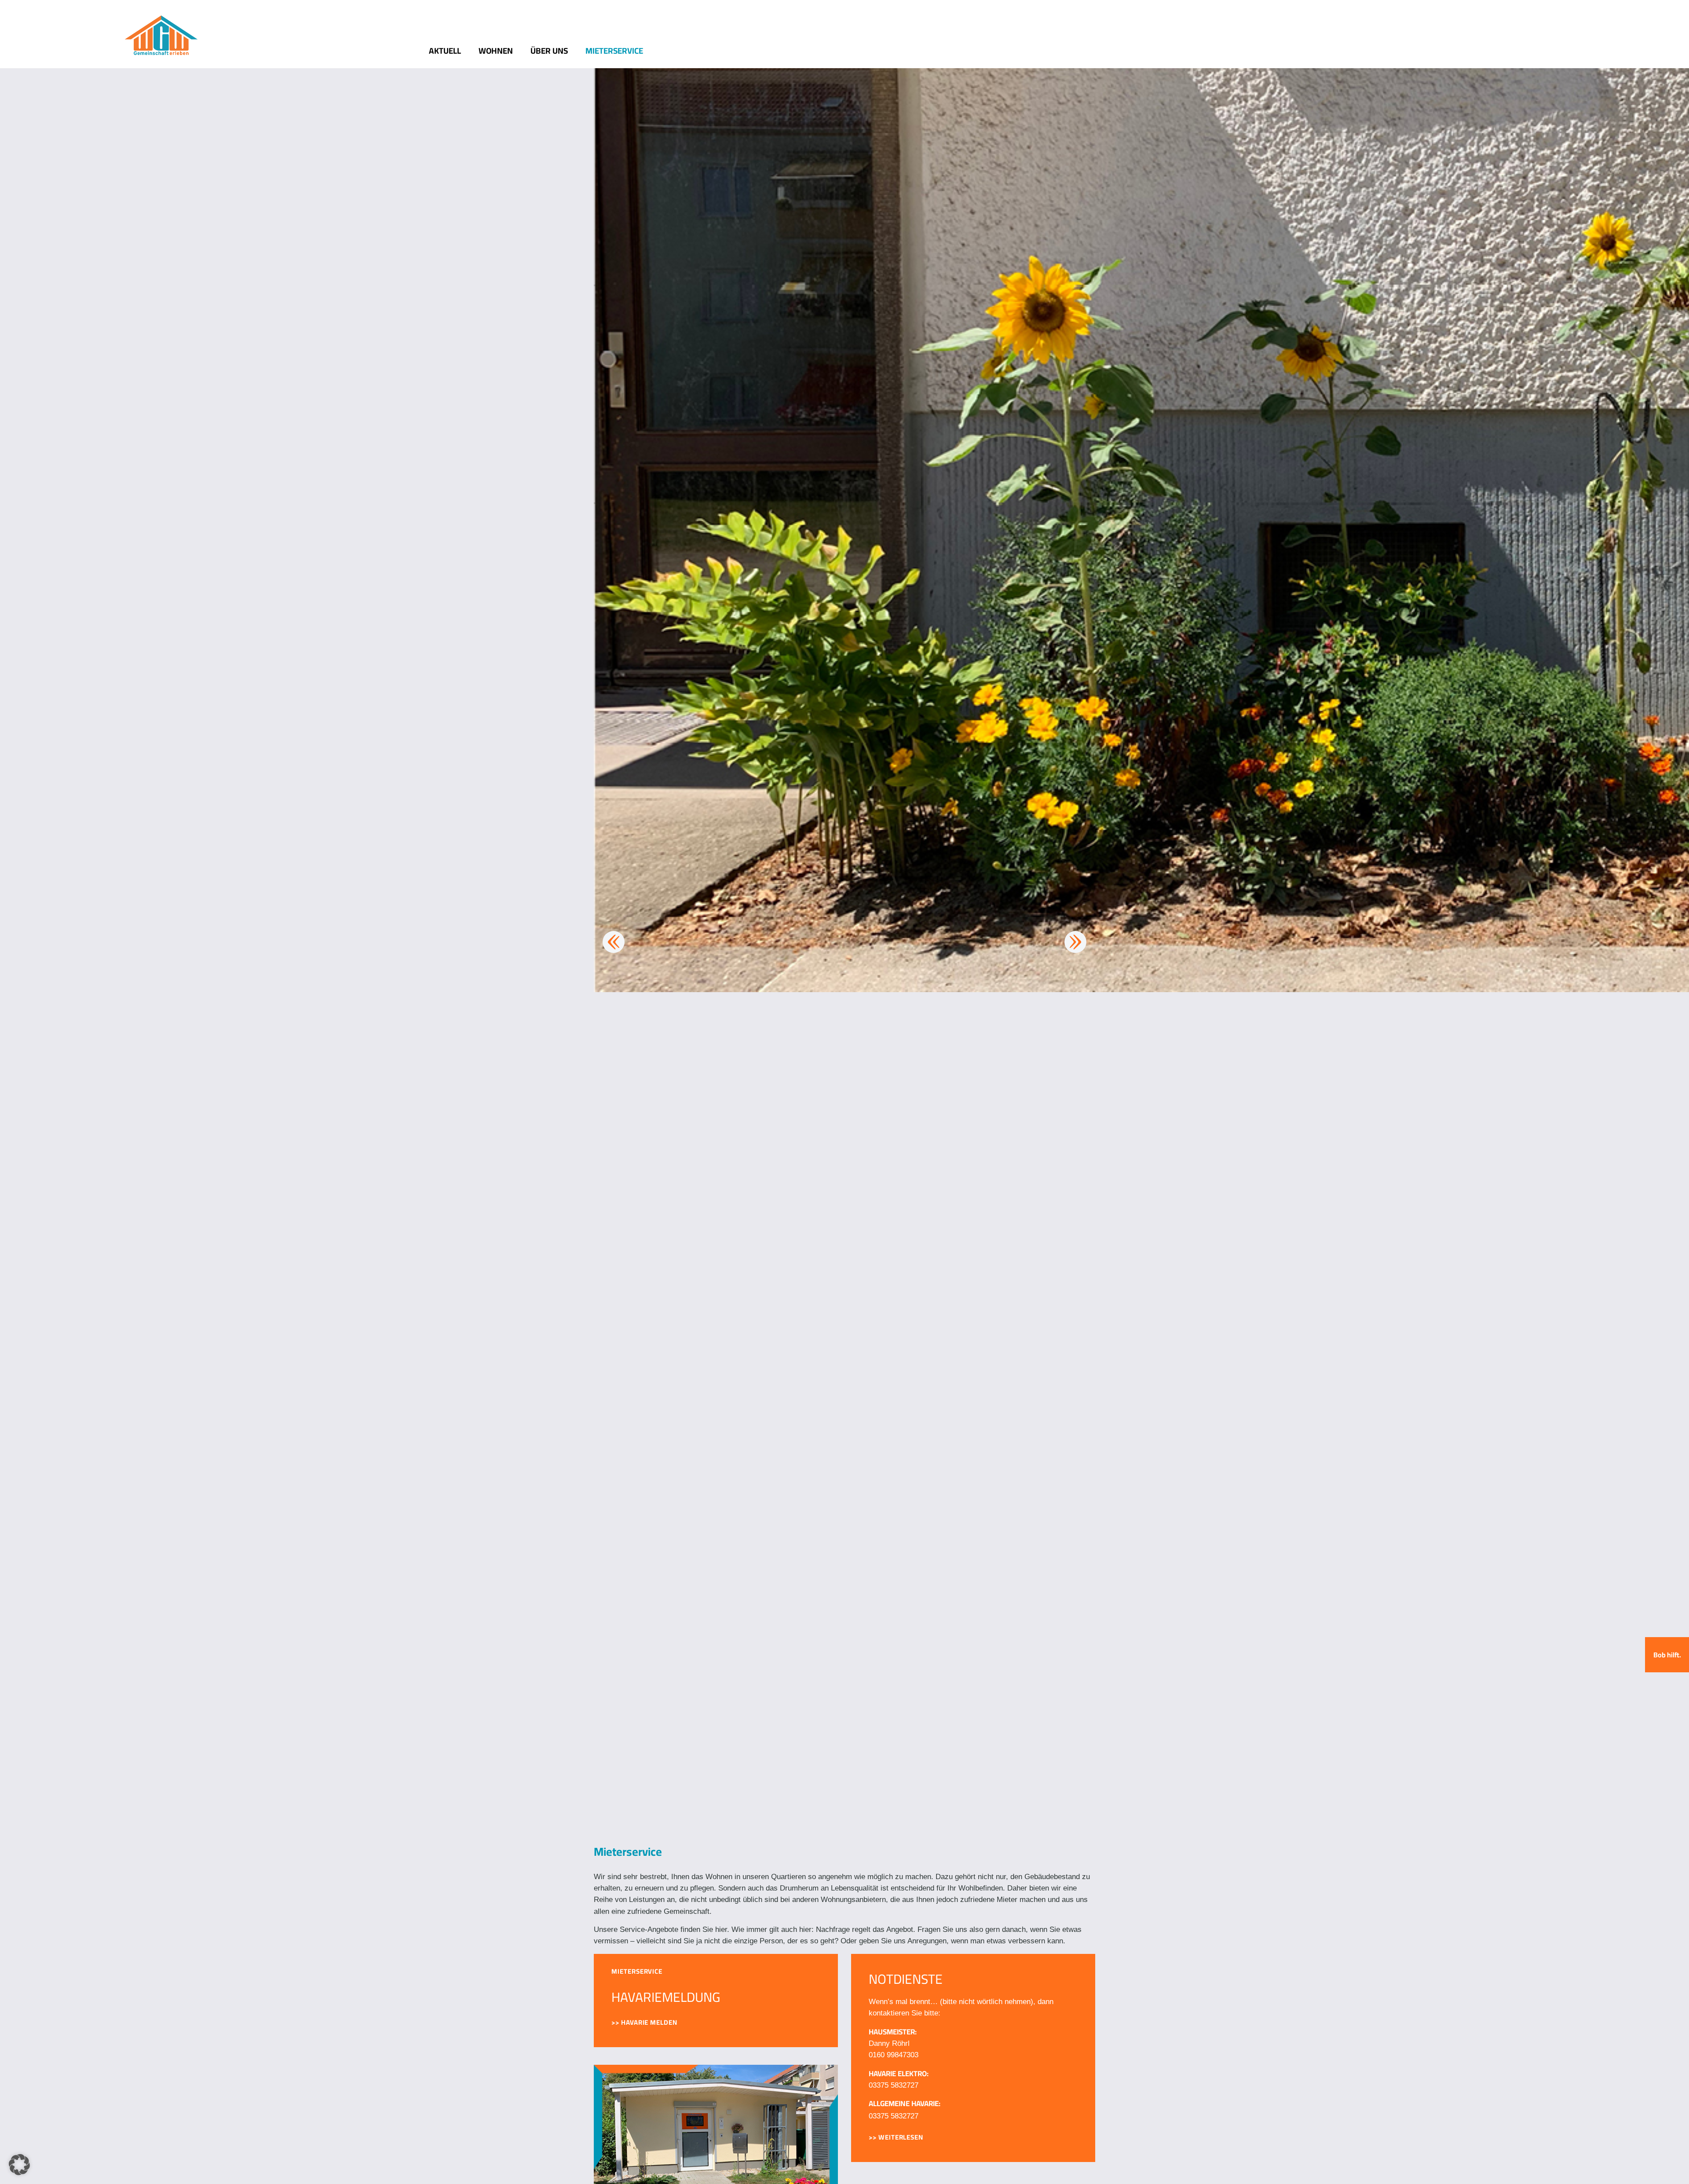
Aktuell (445, 51)
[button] (19, 2165)
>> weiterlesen (896, 2137)
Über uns (549, 51)
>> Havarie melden (644, 2022)
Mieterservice (614, 51)
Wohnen (496, 51)
